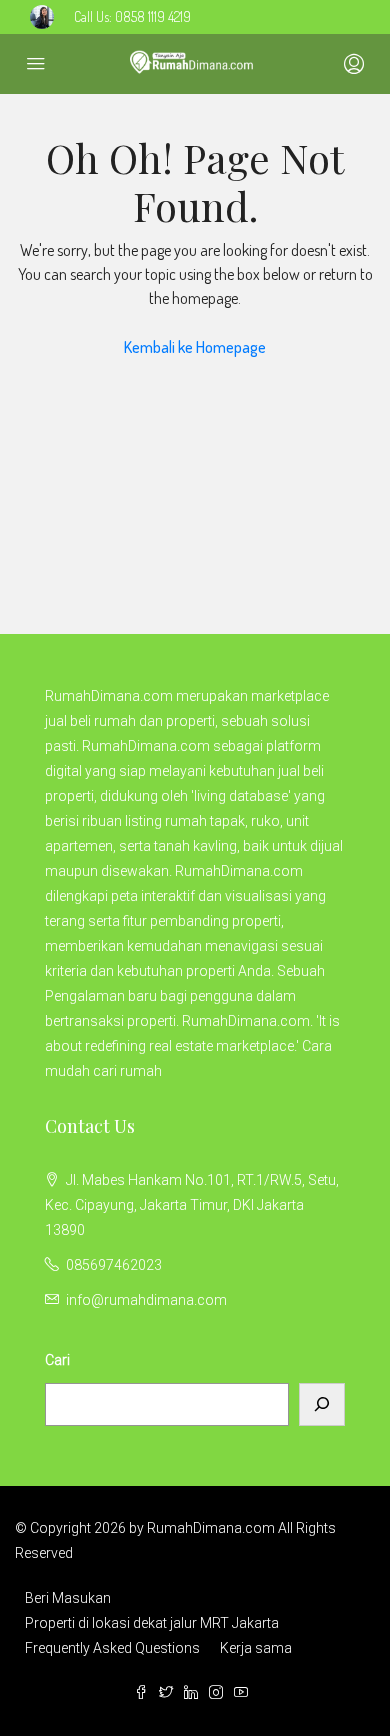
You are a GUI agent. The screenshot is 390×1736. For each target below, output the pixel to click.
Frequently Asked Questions (112, 1648)
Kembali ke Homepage (195, 347)
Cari (57, 1360)
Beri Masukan (68, 1598)
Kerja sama (256, 1648)
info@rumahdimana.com (146, 1300)
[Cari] (322, 1404)
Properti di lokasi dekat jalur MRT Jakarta (152, 1623)
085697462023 (114, 1265)
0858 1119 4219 (153, 16)
